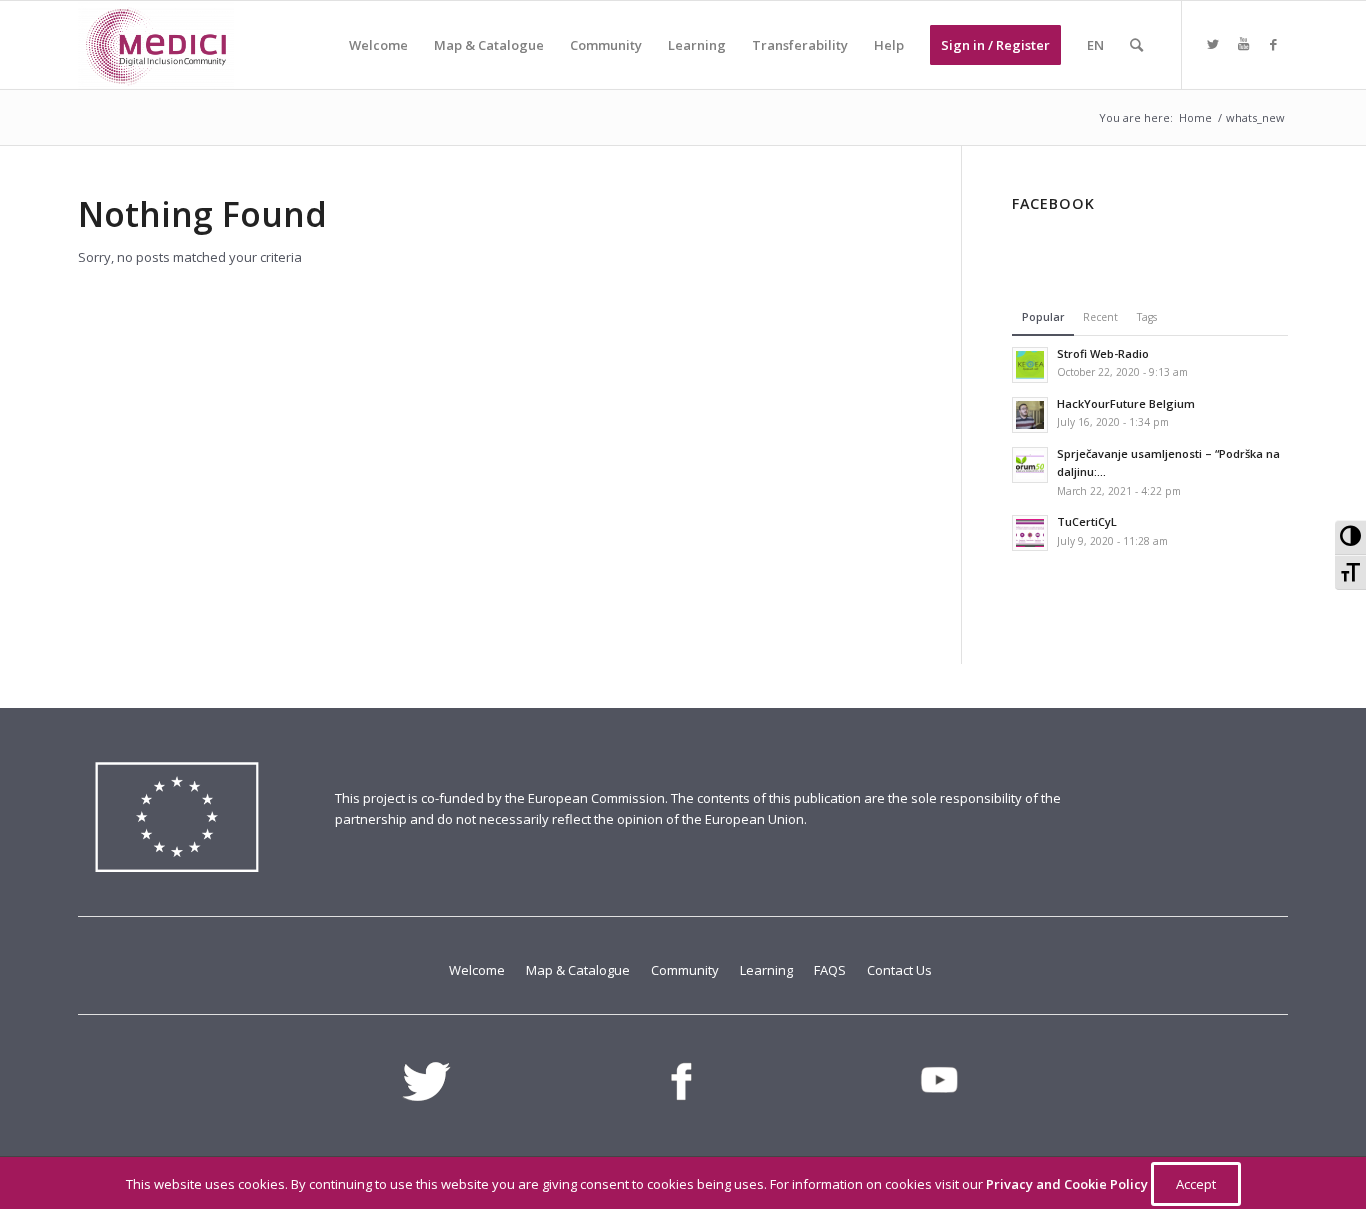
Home (1195, 117)
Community (686, 970)
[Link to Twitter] (1213, 44)
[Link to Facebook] (1273, 44)
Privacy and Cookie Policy (1068, 1184)
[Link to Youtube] (1243, 44)
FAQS (831, 970)
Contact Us (899, 970)
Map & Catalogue (579, 970)
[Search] (1136, 45)
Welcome (478, 970)
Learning (768, 970)
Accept (1196, 1184)
